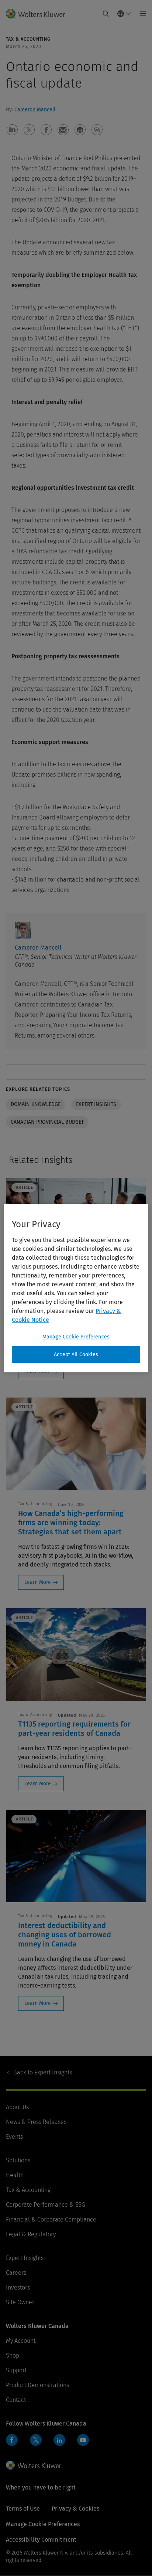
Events (14, 2137)
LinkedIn (59, 2440)
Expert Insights (43, 2072)
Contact (16, 2400)
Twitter (36, 2440)
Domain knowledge (36, 1104)
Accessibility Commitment (41, 2540)
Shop (13, 2356)
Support (16, 2370)
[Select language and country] (124, 14)
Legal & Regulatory (31, 2234)
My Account (21, 2341)
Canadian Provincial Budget (47, 1122)
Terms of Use (23, 2509)
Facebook (12, 2440)
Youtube (83, 2440)
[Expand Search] (106, 14)
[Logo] (39, 14)
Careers (16, 2273)
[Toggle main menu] (141, 14)
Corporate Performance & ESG (46, 2205)
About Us (17, 2107)
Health (15, 2175)
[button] (12, 130)
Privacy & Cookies (75, 2509)
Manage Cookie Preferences (76, 1337)
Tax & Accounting (28, 2190)
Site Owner (20, 2302)
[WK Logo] (34, 2465)
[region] (76, 1288)
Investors (18, 2287)
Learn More (38, 1582)
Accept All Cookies (76, 1355)
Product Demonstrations (37, 2385)
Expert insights (96, 1104)
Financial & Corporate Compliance (51, 2219)
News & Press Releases (36, 2122)
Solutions (18, 2160)
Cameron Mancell (35, 110)
